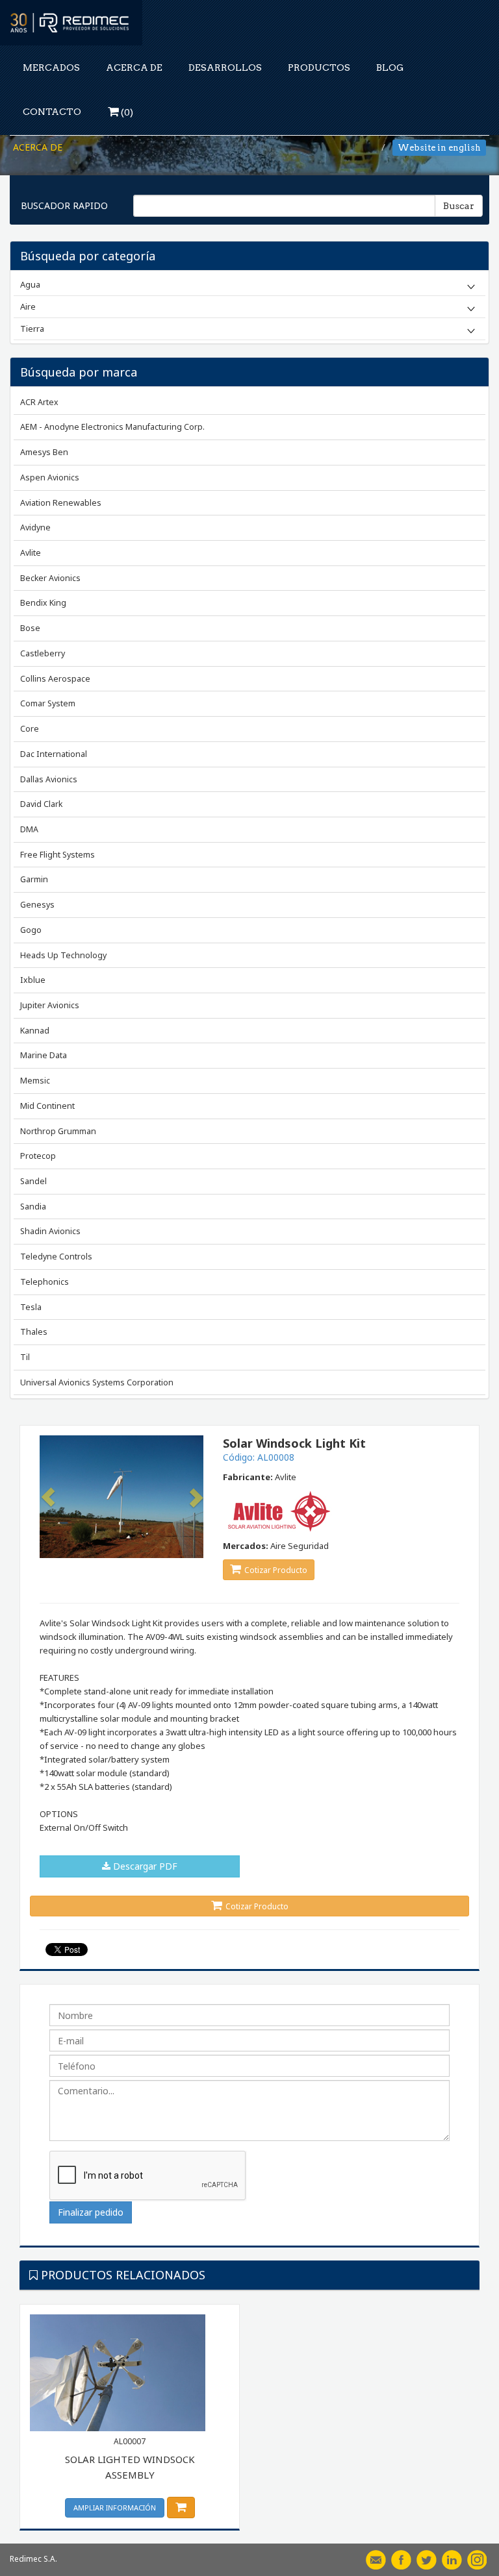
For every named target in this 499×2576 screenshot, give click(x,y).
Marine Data (44, 1055)
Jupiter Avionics (50, 1005)
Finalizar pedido (91, 2212)
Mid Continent (47, 1106)
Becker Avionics (50, 578)
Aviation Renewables (61, 503)
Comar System (48, 703)
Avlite (31, 553)
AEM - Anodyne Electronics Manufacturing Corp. (112, 427)
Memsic (35, 1081)
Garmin (34, 879)
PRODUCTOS (319, 68)
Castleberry (43, 653)
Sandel (33, 1181)
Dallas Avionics (49, 779)
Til (25, 1357)
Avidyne (35, 527)
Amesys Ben (44, 452)
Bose (30, 628)
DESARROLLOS (225, 68)
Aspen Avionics (50, 477)
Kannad (35, 1031)
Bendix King (43, 603)
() (126, 112)
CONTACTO (52, 112)
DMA (29, 829)
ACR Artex (39, 402)
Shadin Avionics (50, 1231)
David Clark (41, 804)
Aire (28, 306)
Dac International (54, 754)
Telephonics (45, 1282)
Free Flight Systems (58, 855)
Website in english (439, 148)
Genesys (37, 905)
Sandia (33, 1207)
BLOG (390, 68)
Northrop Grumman (58, 1131)
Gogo (31, 930)
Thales (34, 1332)
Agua (30, 284)
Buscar (459, 206)
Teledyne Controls (56, 1257)
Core (30, 729)
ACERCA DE (134, 68)
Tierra (32, 328)
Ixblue (33, 980)
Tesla (31, 1307)
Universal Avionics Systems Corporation (97, 1382)
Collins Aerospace (55, 679)
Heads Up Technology (63, 955)
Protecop (38, 1156)
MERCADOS (51, 68)
